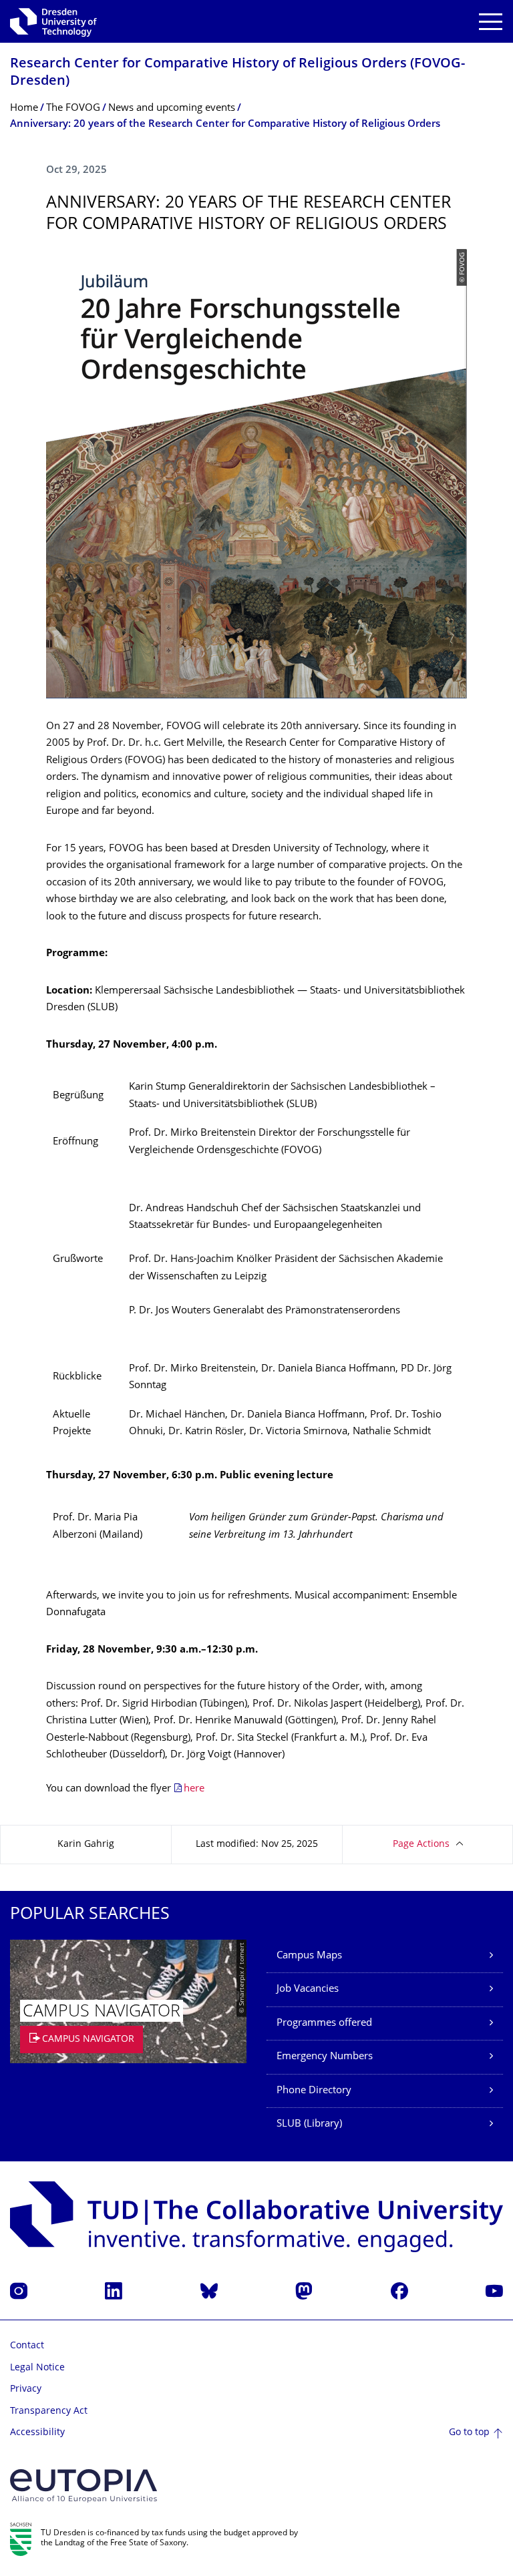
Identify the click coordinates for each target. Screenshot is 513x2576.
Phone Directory (314, 2091)
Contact (27, 2346)
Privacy (26, 2389)
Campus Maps (309, 1956)
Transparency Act (49, 2411)
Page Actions (421, 1845)
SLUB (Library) (309, 2124)
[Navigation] (491, 22)
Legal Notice (37, 2368)
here (194, 1789)
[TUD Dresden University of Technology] (53, 21)
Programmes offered (324, 2023)
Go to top (469, 2433)
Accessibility (37, 2433)
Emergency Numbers (325, 2057)
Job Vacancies (308, 1989)
